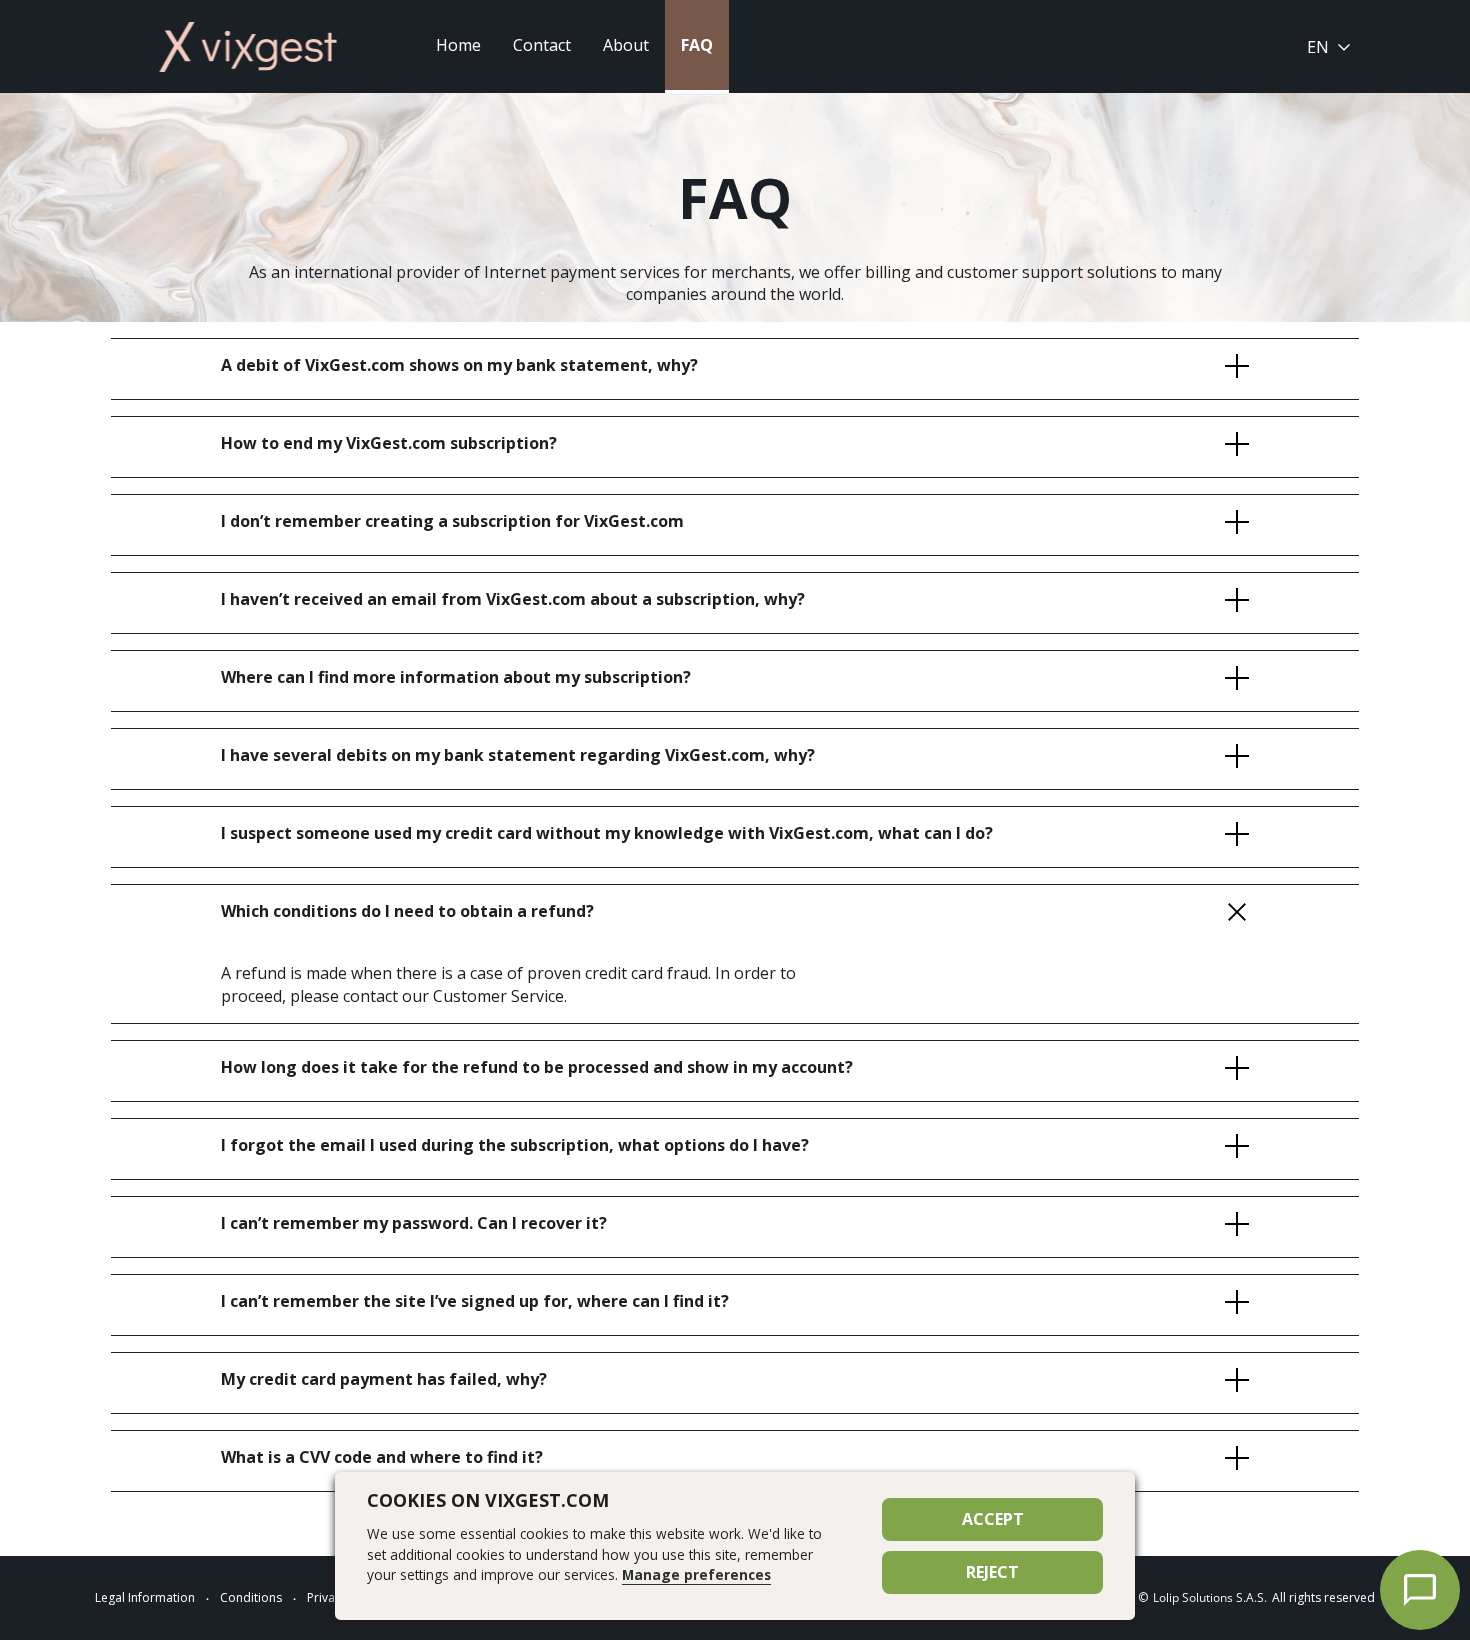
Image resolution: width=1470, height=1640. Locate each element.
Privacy (327, 1597)
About (626, 45)
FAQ (697, 45)
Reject (992, 1572)
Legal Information (145, 1597)
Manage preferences (696, 1574)
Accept (993, 1519)
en (1318, 47)
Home (458, 45)
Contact (542, 45)
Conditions (251, 1597)
